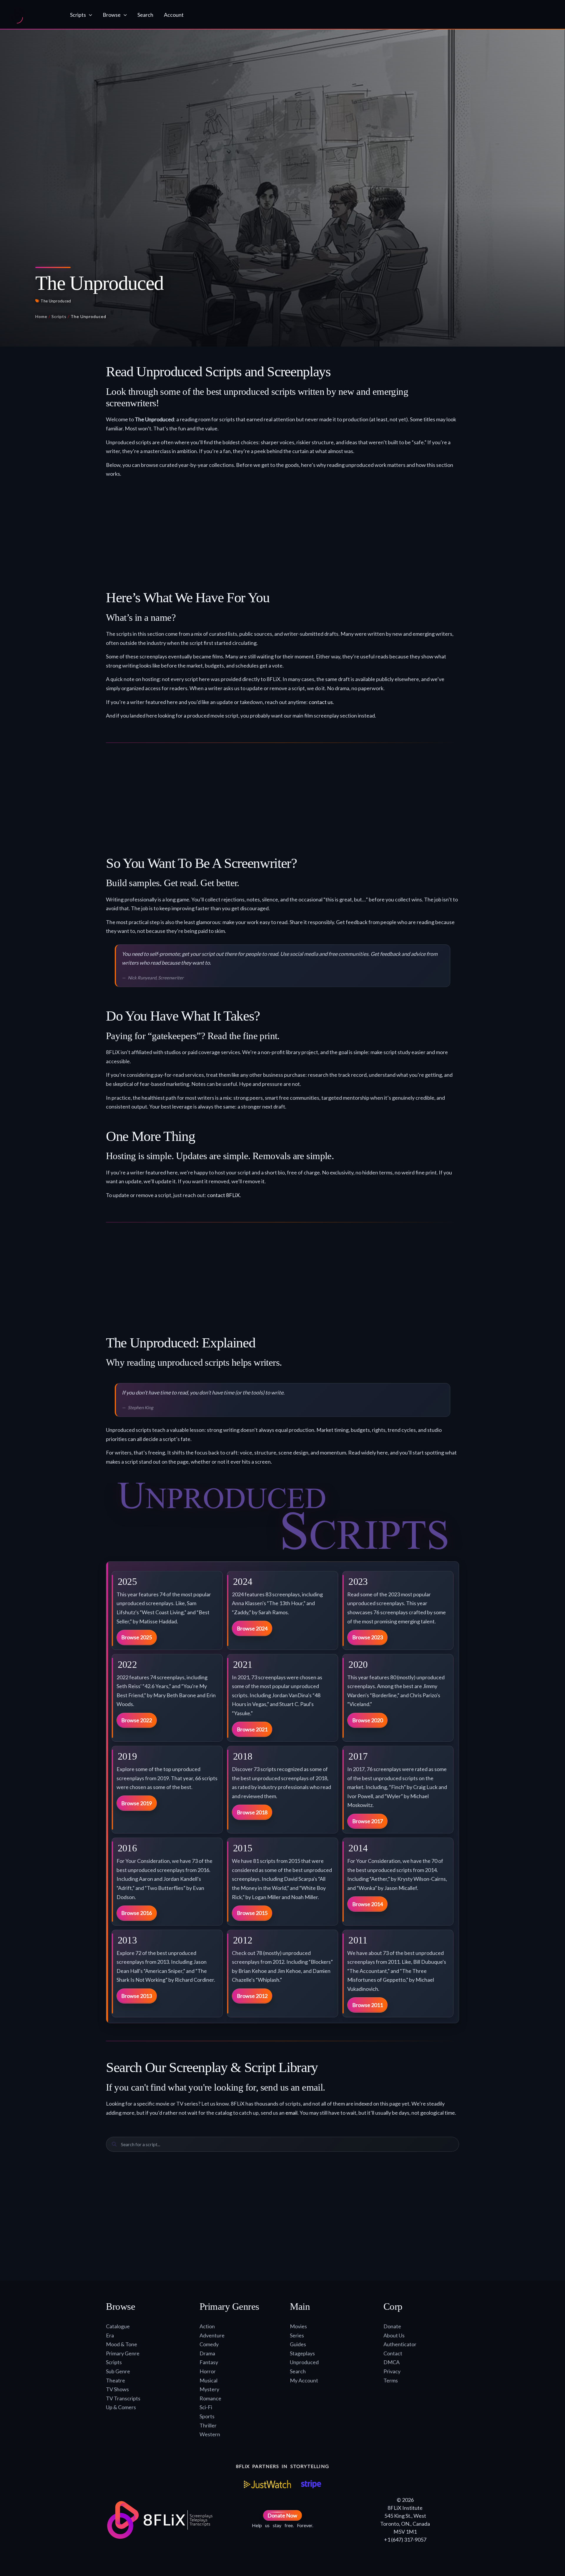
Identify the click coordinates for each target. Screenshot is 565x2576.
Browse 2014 (368, 1904)
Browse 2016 (137, 1913)
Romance (210, 2398)
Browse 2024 (252, 1628)
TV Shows (117, 2389)
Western (210, 2434)
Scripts (59, 316)
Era (110, 2335)
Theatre (116, 2380)
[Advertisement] (282, 536)
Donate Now (282, 2515)
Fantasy (209, 2362)
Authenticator (400, 2344)
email (291, 2113)
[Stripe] (311, 2484)
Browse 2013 (137, 1996)
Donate (392, 2326)
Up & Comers (121, 2407)
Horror (208, 2371)
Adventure (212, 2335)
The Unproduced (56, 301)
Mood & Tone (122, 2344)
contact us (321, 702)
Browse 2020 (368, 1720)
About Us (394, 2335)
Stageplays (302, 2353)
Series (297, 2335)
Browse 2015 (252, 1913)
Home (41, 316)
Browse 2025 (137, 1637)
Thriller (208, 2425)
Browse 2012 (252, 1996)
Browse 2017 (368, 1821)
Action (207, 2326)
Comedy (209, 2344)
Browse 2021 (252, 1729)
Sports (207, 2416)
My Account (304, 2380)
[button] (89, 15)
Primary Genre (123, 2353)
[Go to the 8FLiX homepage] (35, 15)
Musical (208, 2380)
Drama (207, 2353)
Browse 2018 (252, 1812)
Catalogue (118, 2326)
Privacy (392, 2371)
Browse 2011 (368, 2005)
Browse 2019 (137, 1803)
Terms (391, 2380)
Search (298, 2371)
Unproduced (304, 2362)
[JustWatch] (267, 2484)
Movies (298, 2326)
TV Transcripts (123, 2398)
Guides (298, 2344)
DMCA (392, 2362)
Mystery (209, 2389)
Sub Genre (118, 2371)
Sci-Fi (206, 2407)
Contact (393, 2353)
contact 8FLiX (223, 1195)
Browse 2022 (137, 1720)
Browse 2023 (368, 1637)
